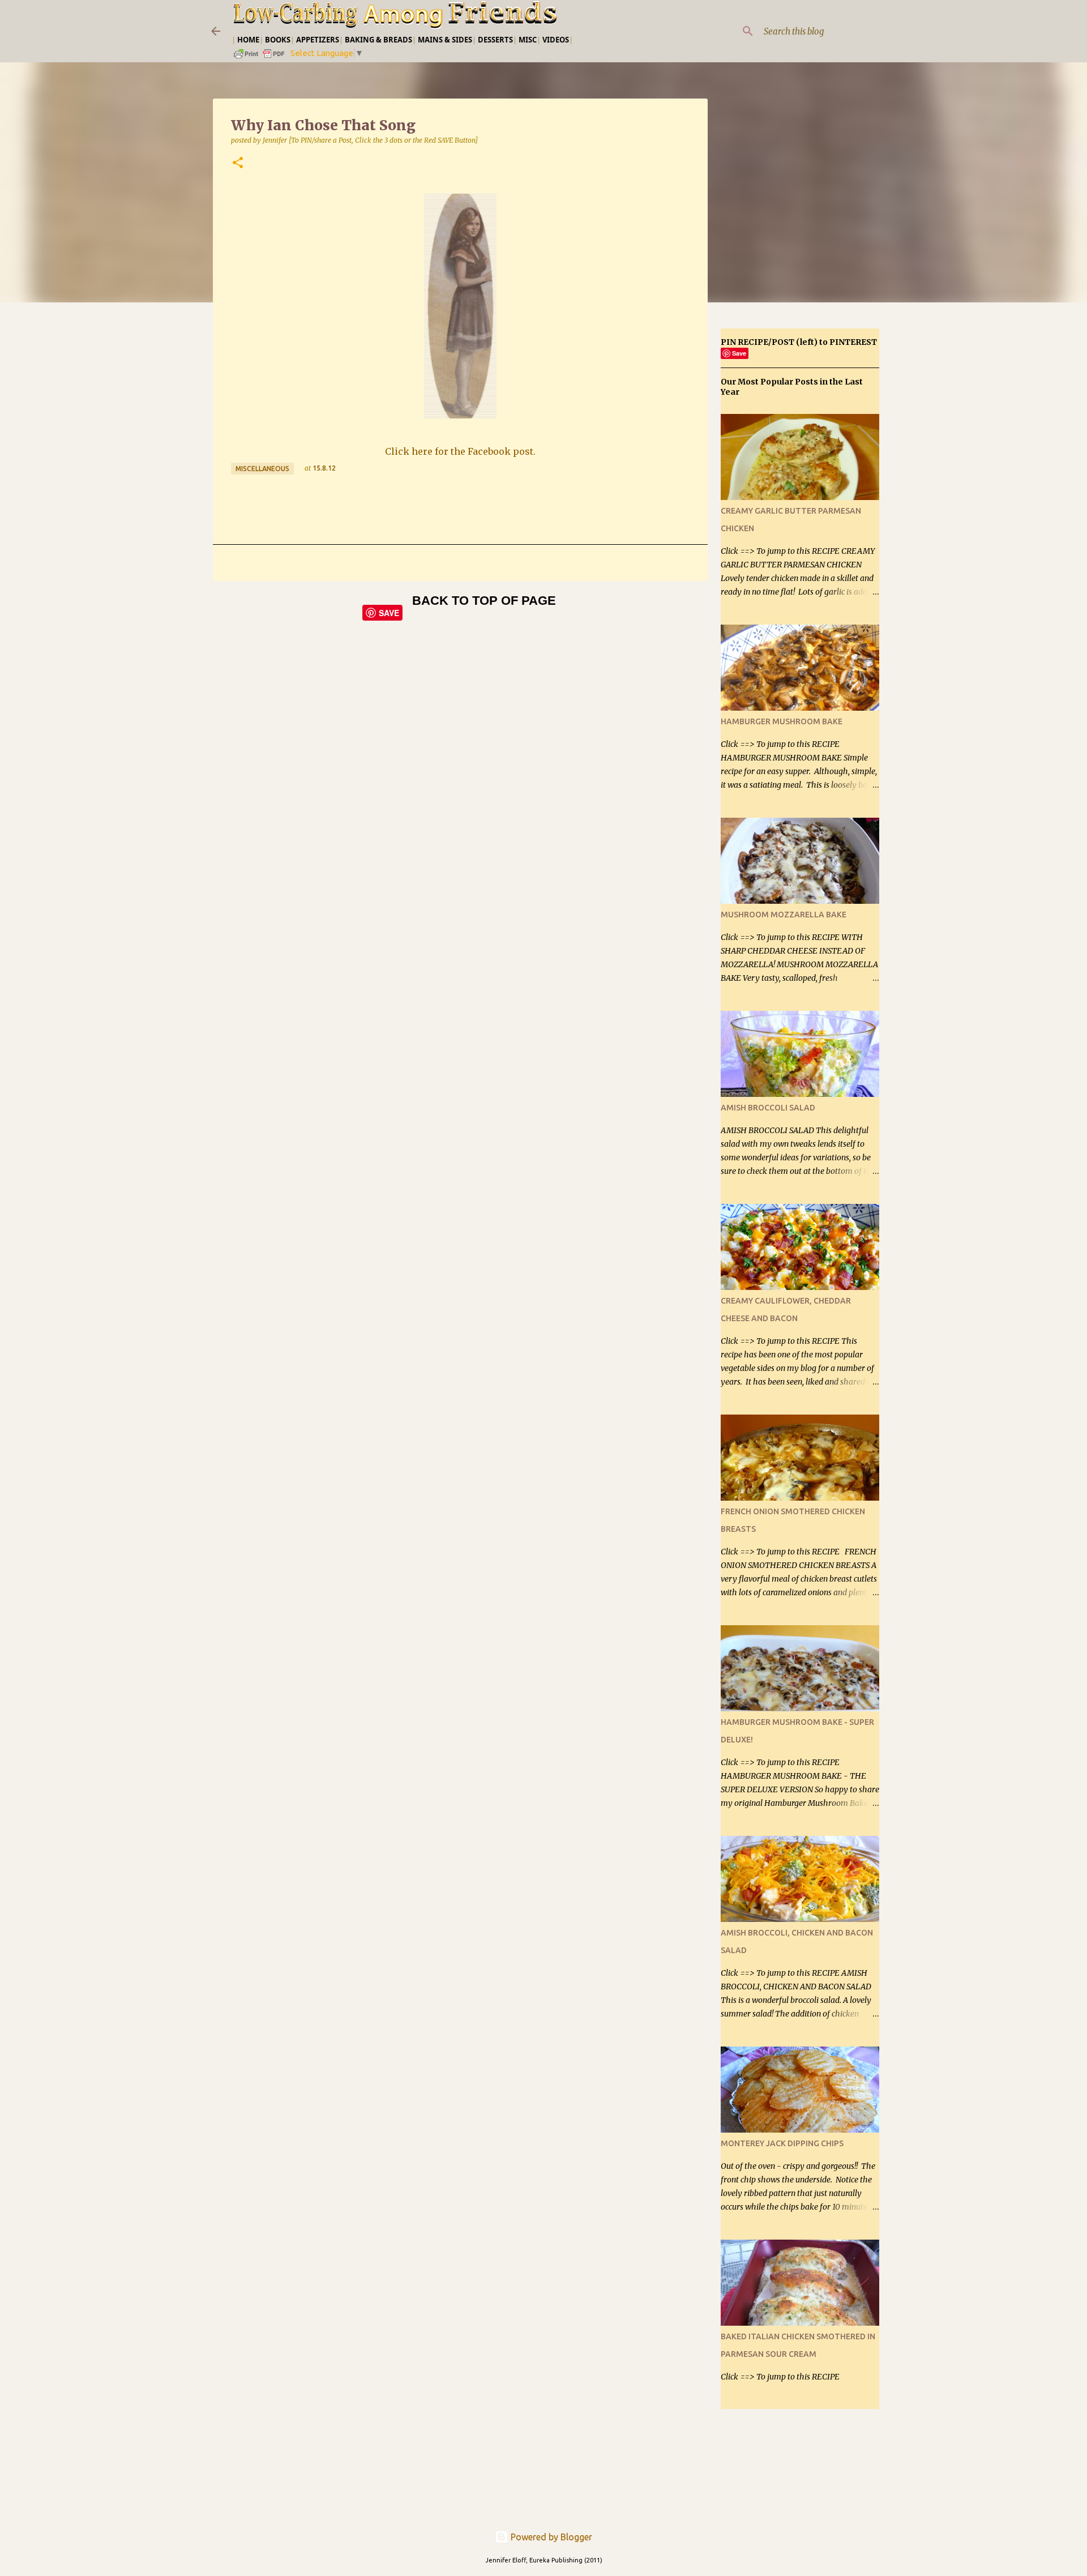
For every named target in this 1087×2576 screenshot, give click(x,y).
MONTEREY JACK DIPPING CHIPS (782, 2143)
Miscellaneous (262, 469)
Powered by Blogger (550, 2537)
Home (248, 40)
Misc (528, 40)
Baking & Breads (378, 40)
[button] (238, 163)
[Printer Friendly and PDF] (260, 57)
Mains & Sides (445, 40)
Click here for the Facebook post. (460, 451)
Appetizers (318, 40)
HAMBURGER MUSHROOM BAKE (782, 721)
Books (278, 40)
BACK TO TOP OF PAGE (484, 601)
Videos (556, 40)
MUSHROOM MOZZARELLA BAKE (784, 915)
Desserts (495, 40)
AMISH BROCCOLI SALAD (768, 1108)
